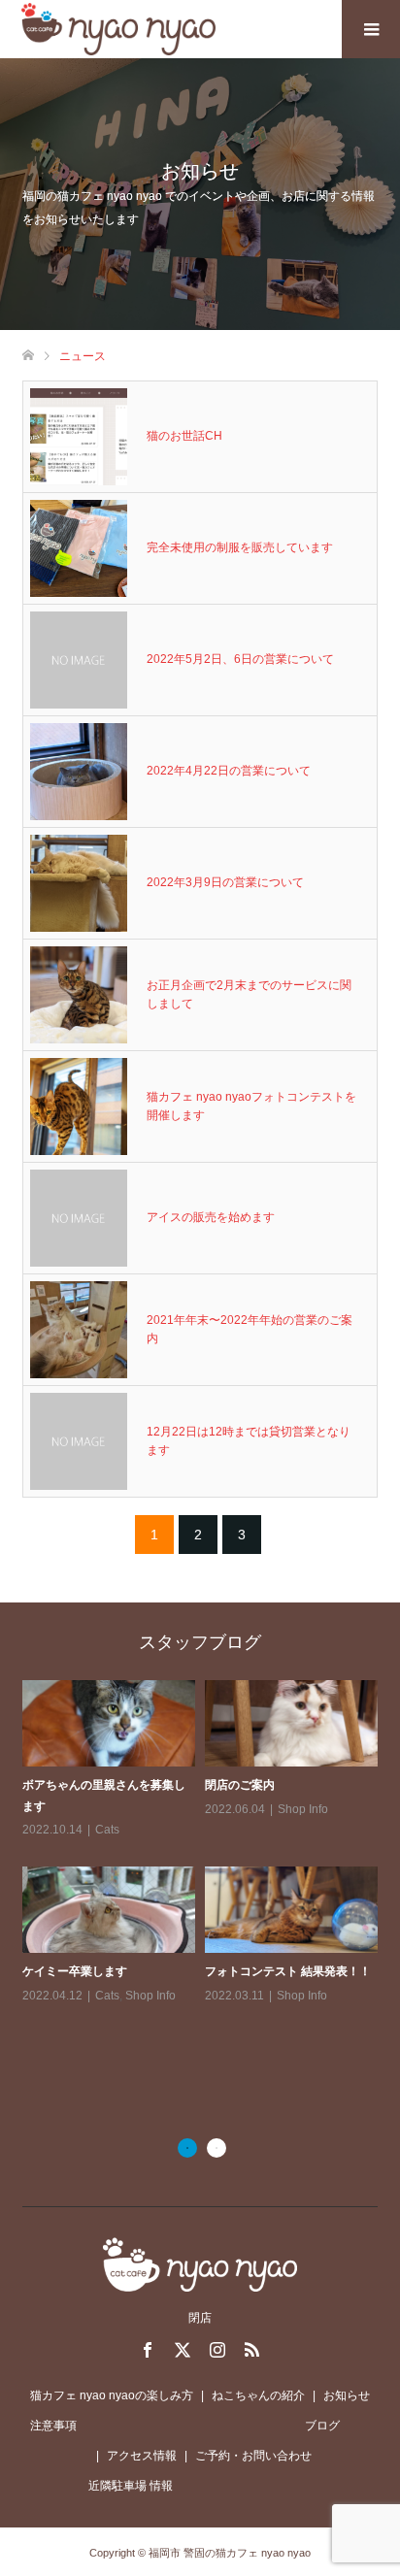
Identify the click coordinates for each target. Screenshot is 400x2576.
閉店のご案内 (240, 1785)
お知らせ (347, 2395)
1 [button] (187, 2148)
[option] (205, 1843)
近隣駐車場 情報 (131, 2486)
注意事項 (53, 2426)
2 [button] (217, 2148)
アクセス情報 (142, 2456)
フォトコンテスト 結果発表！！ (288, 1971)
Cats (107, 1830)
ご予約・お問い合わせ (253, 2456)
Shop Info (303, 1809)
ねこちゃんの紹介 (258, 2395)
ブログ (322, 2426)
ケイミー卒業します (75, 1971)
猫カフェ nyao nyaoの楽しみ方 (112, 2395)
